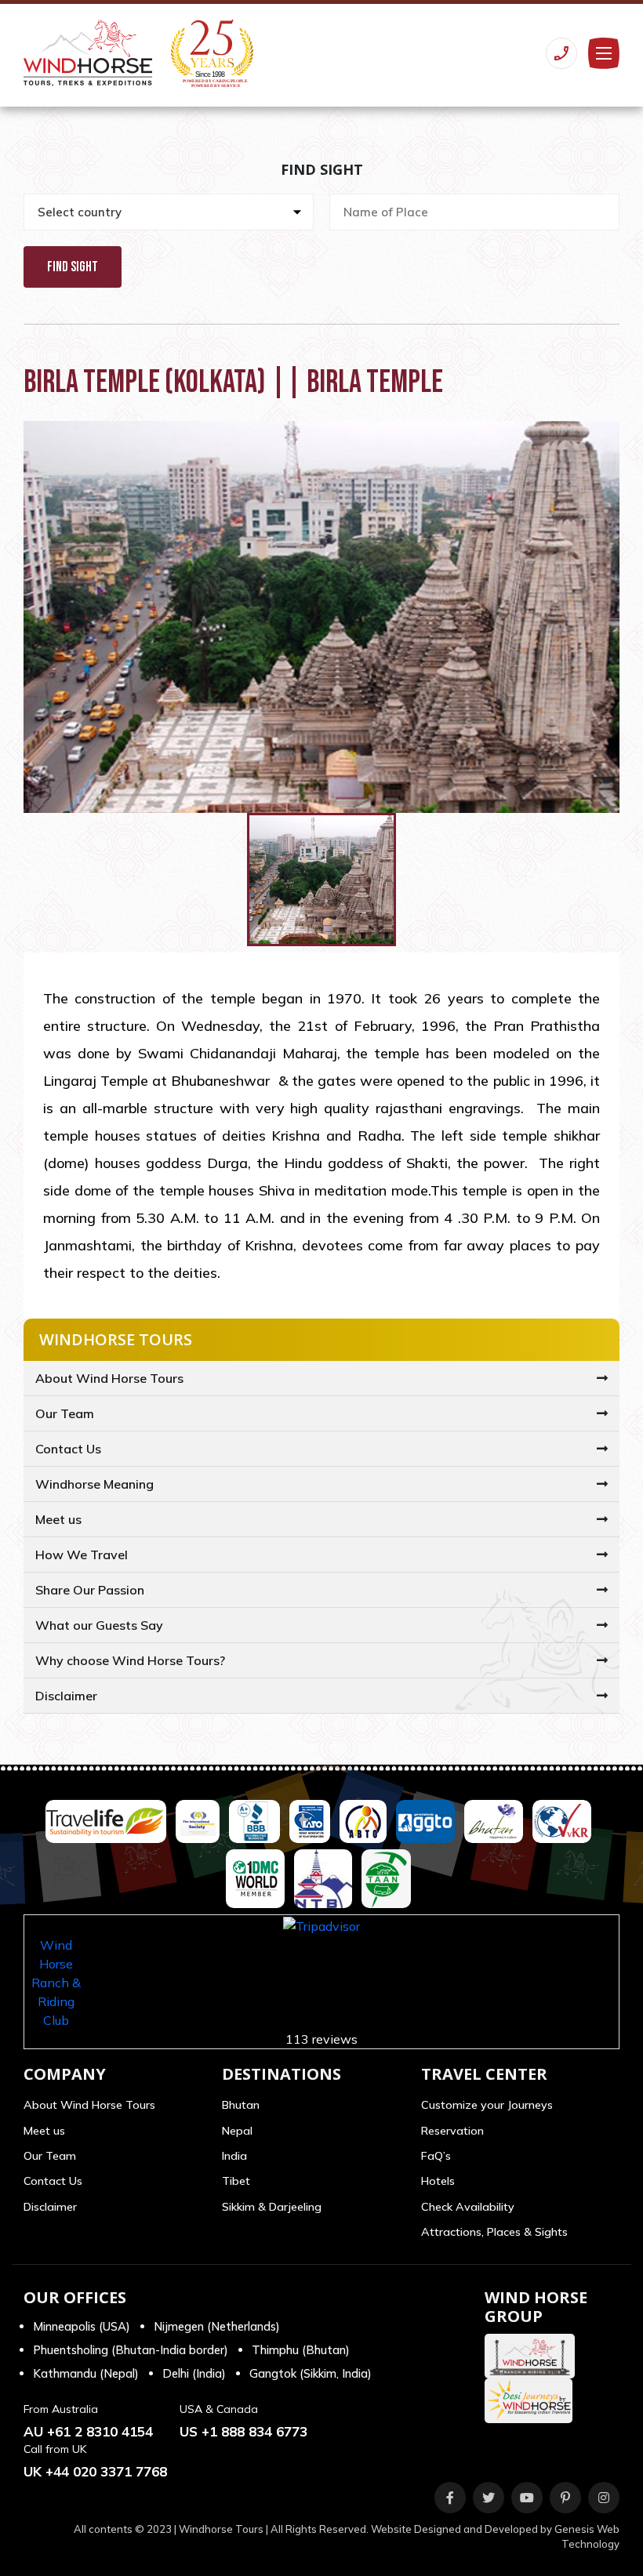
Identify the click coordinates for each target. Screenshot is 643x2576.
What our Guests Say (99, 1625)
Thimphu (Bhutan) (301, 2350)
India (234, 2156)
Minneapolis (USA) (82, 2326)
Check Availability (468, 2207)
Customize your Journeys (487, 2105)
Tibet (236, 2181)
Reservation (452, 2131)
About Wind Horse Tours (109, 1378)
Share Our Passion (90, 1590)
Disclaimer (66, 1696)
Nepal (237, 2131)
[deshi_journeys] (532, 2401)
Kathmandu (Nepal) (86, 2373)
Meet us (58, 1519)
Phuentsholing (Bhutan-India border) (131, 2350)
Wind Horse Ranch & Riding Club (56, 1983)
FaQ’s (436, 2156)
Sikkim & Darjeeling (272, 2207)
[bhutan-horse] (534, 2356)
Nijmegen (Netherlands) (217, 2326)
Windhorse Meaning (94, 1484)
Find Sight (73, 267)
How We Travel (82, 1555)
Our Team (65, 1413)
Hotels (438, 2181)
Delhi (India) (194, 2373)
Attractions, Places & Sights (494, 2232)
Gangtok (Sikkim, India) (311, 2373)
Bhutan (241, 2105)
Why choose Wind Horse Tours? (130, 1660)
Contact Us (68, 1449)
